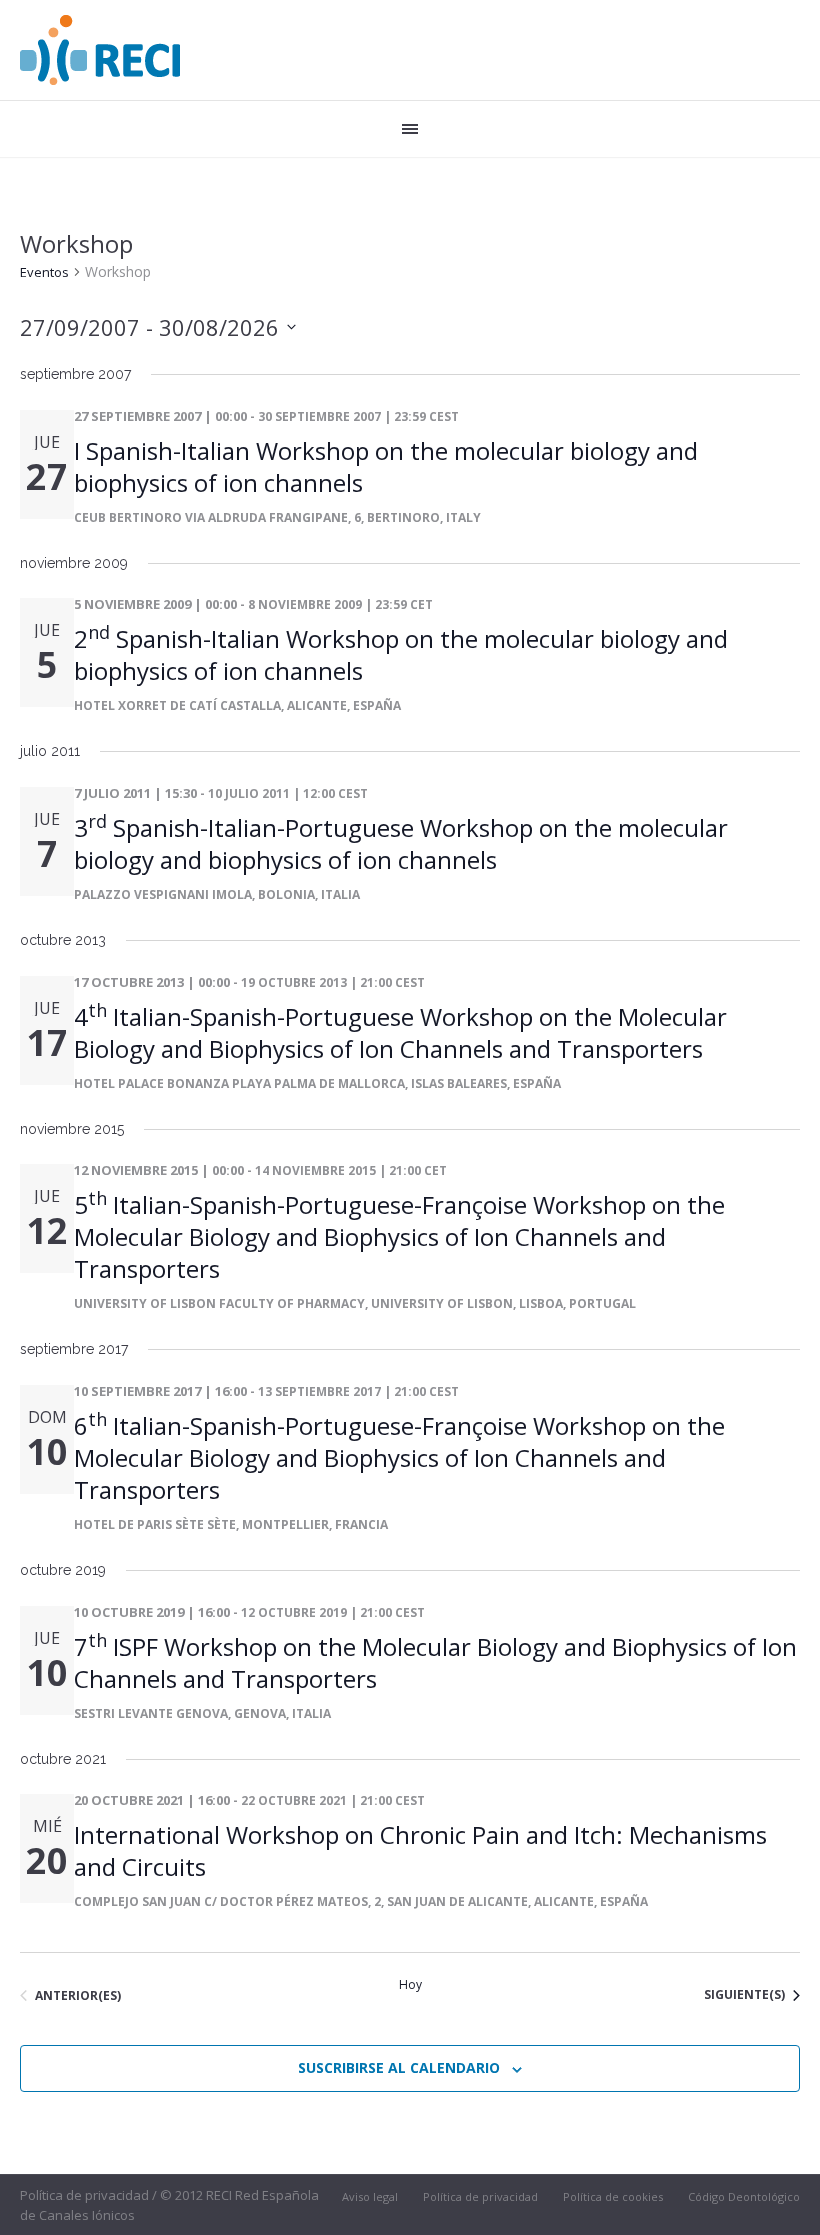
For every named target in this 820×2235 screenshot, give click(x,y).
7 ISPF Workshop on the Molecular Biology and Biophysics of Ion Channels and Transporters (435, 1662)
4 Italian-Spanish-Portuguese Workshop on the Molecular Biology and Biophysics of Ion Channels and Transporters (400, 1032)
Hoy (410, 1985)
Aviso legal (370, 2196)
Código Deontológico (744, 2196)
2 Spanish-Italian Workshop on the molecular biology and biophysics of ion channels (401, 654)
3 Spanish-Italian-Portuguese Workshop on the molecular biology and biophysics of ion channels (401, 843)
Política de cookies (613, 2196)
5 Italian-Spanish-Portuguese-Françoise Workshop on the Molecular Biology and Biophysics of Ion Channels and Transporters (399, 1236)
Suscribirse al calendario (399, 2067)
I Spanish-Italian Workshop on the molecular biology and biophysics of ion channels (386, 466)
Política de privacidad (480, 2196)
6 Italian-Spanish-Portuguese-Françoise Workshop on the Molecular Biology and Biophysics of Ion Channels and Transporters (399, 1457)
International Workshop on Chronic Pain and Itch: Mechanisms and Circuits (420, 1850)
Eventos (44, 272)
